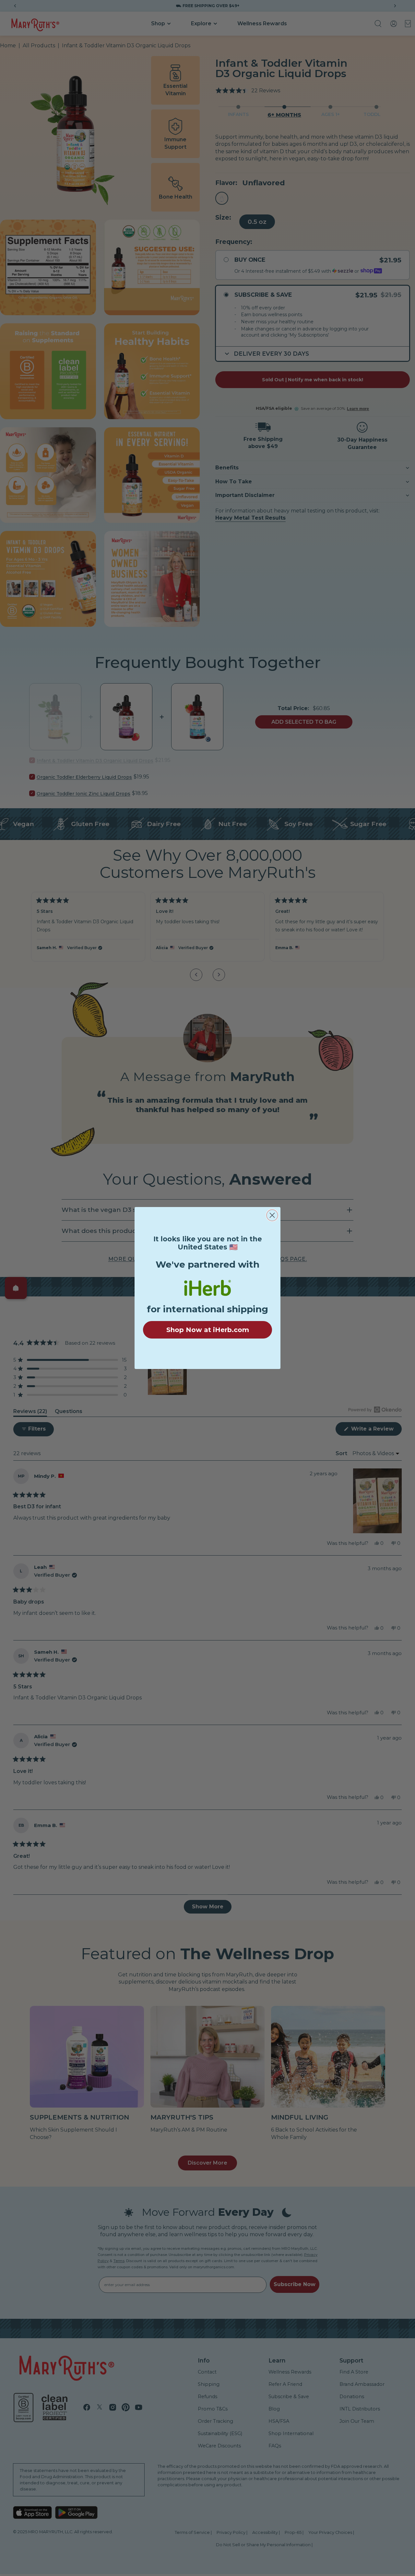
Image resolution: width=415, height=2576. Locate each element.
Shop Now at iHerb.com (208, 1330)
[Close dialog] (272, 1215)
